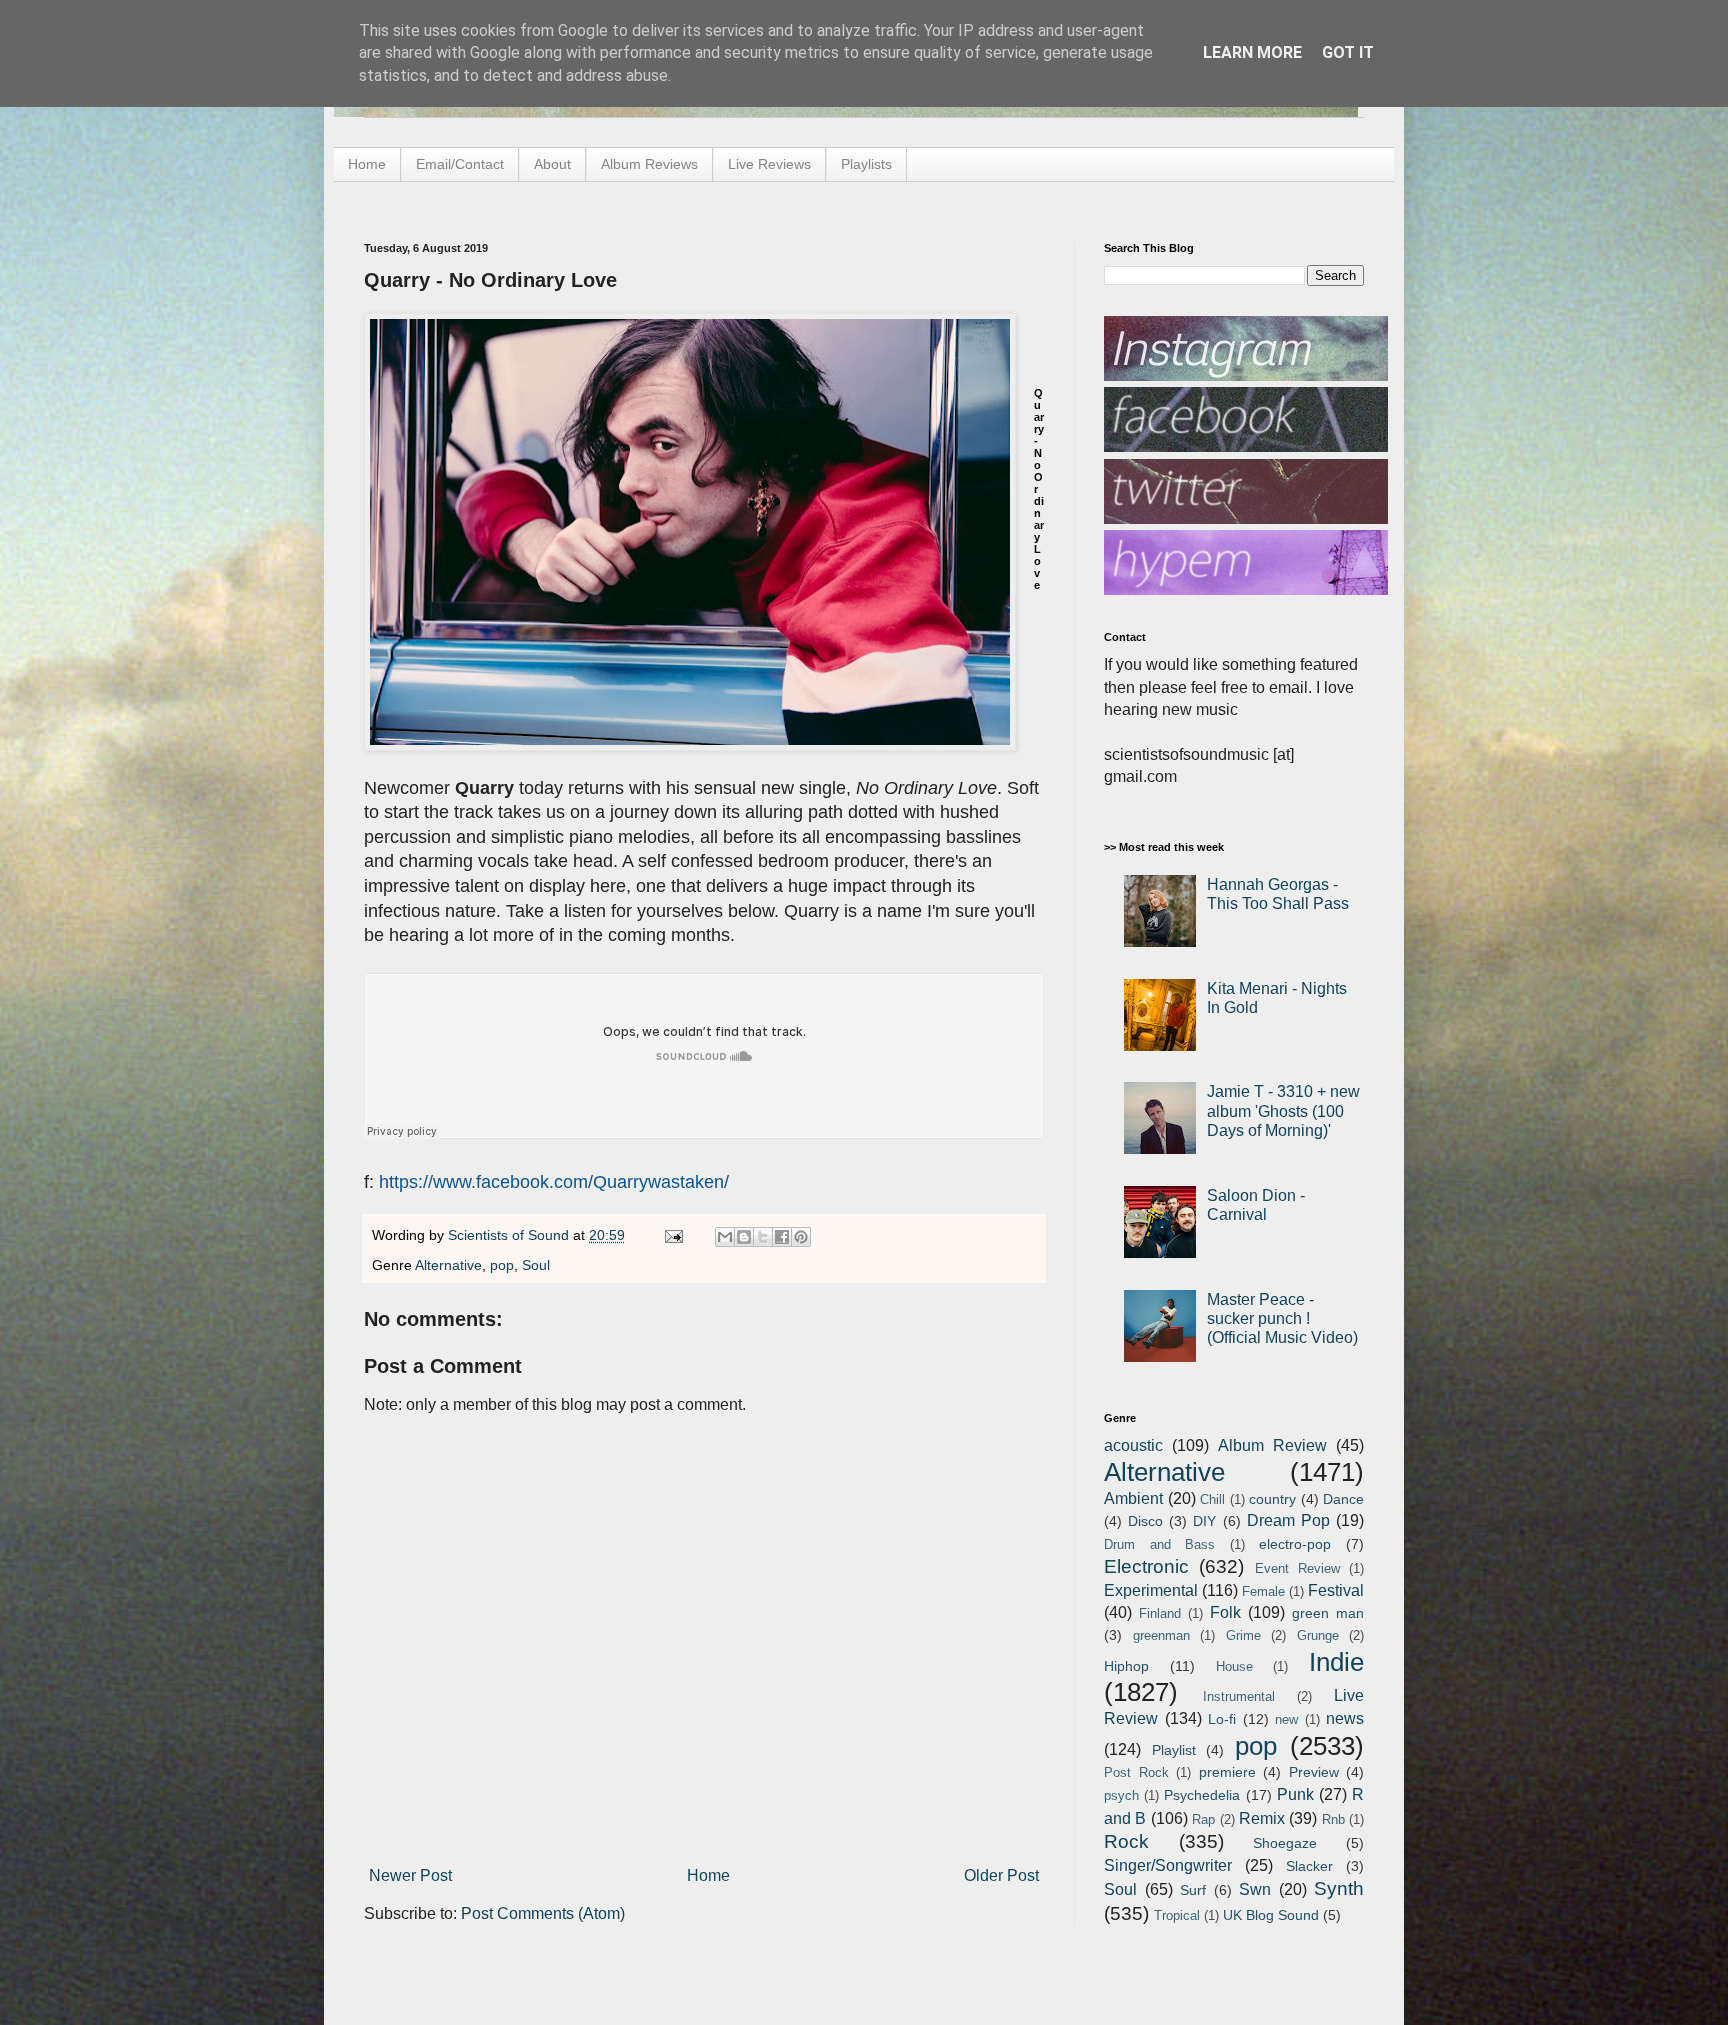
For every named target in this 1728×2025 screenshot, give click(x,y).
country (1272, 1499)
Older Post (1001, 1875)
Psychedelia (1202, 1795)
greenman (1161, 1635)
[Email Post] (672, 1235)
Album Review (1272, 1445)
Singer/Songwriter (1168, 1865)
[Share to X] (763, 1237)
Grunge (1318, 1635)
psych (1121, 1795)
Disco (1145, 1521)
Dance (1343, 1499)
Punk (1295, 1794)
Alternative (448, 1265)
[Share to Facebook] (782, 1237)
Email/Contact (460, 164)
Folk (1225, 1612)
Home (367, 164)
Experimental (1151, 1590)
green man (1328, 1613)
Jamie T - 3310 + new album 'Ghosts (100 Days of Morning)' (1283, 1110)
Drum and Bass (1159, 1544)
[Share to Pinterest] (801, 1237)
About (552, 164)
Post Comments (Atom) (543, 1913)
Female (1263, 1591)
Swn (1255, 1889)
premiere (1227, 1772)
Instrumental (1239, 1696)
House (1234, 1666)
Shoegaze (1285, 1843)
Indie (1336, 1662)
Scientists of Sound (510, 1235)
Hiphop (1126, 1666)
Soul (536, 1265)
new (1286, 1719)
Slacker (1309, 1866)
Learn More (1252, 52)
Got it (1348, 52)
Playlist (1174, 1750)
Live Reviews (769, 164)
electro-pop (1295, 1544)
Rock (1126, 1841)
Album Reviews (649, 164)
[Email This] (725, 1237)
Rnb (1333, 1819)
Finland (1160, 1613)
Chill (1212, 1499)
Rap (1203, 1819)
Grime (1243, 1635)
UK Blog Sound (1271, 1915)
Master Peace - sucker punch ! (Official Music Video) (1282, 1318)
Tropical (1177, 1915)
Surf (1193, 1890)
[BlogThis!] (744, 1237)
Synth (1339, 1888)
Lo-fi (1222, 1719)
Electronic (1146, 1566)
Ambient (1133, 1498)
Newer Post (410, 1875)
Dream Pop (1288, 1520)
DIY (1204, 1521)
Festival (1336, 1590)
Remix (1262, 1818)
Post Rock (1136, 1772)
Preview (1314, 1772)
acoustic (1133, 1445)
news (1345, 1718)
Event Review (1297, 1568)
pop (502, 1265)
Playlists (866, 164)
